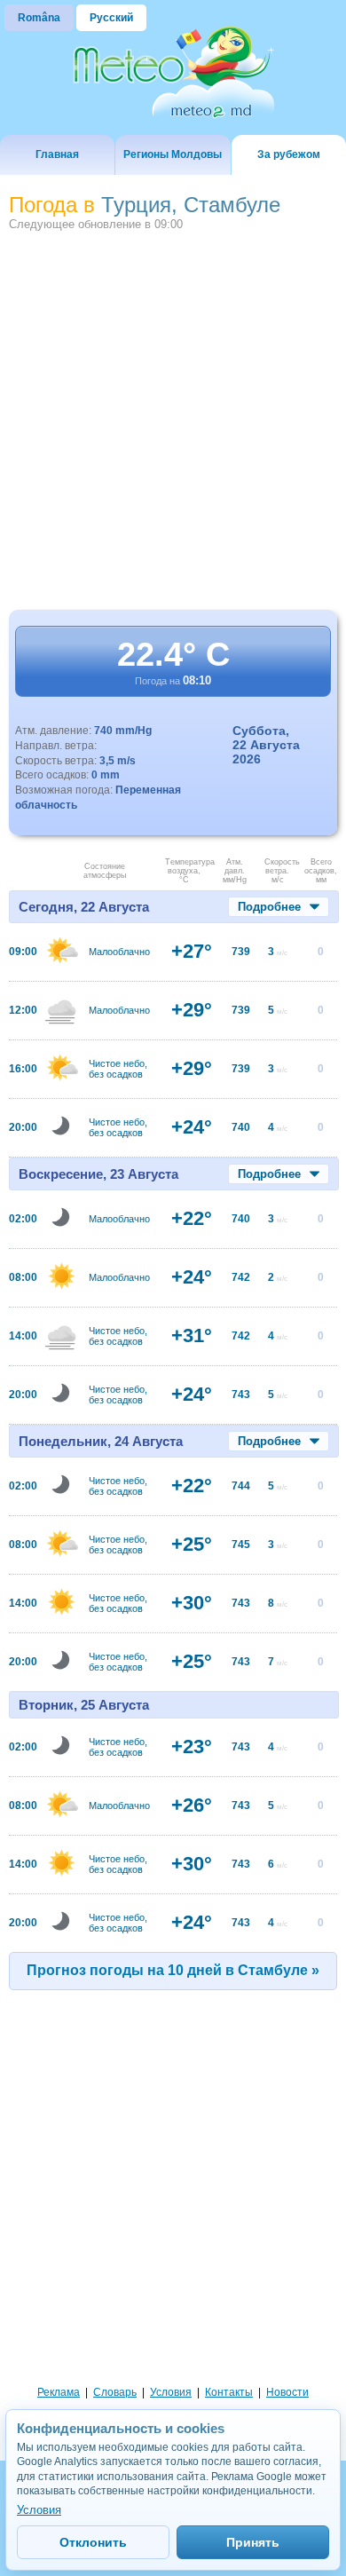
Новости (287, 2392)
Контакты (229, 2392)
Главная (57, 154)
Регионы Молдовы (173, 154)
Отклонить (93, 2542)
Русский (111, 18)
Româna (39, 18)
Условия (171, 2392)
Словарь (115, 2392)
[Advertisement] (173, 419)
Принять (253, 2542)
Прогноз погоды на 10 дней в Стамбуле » (173, 1970)
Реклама (59, 2392)
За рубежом (289, 154)
